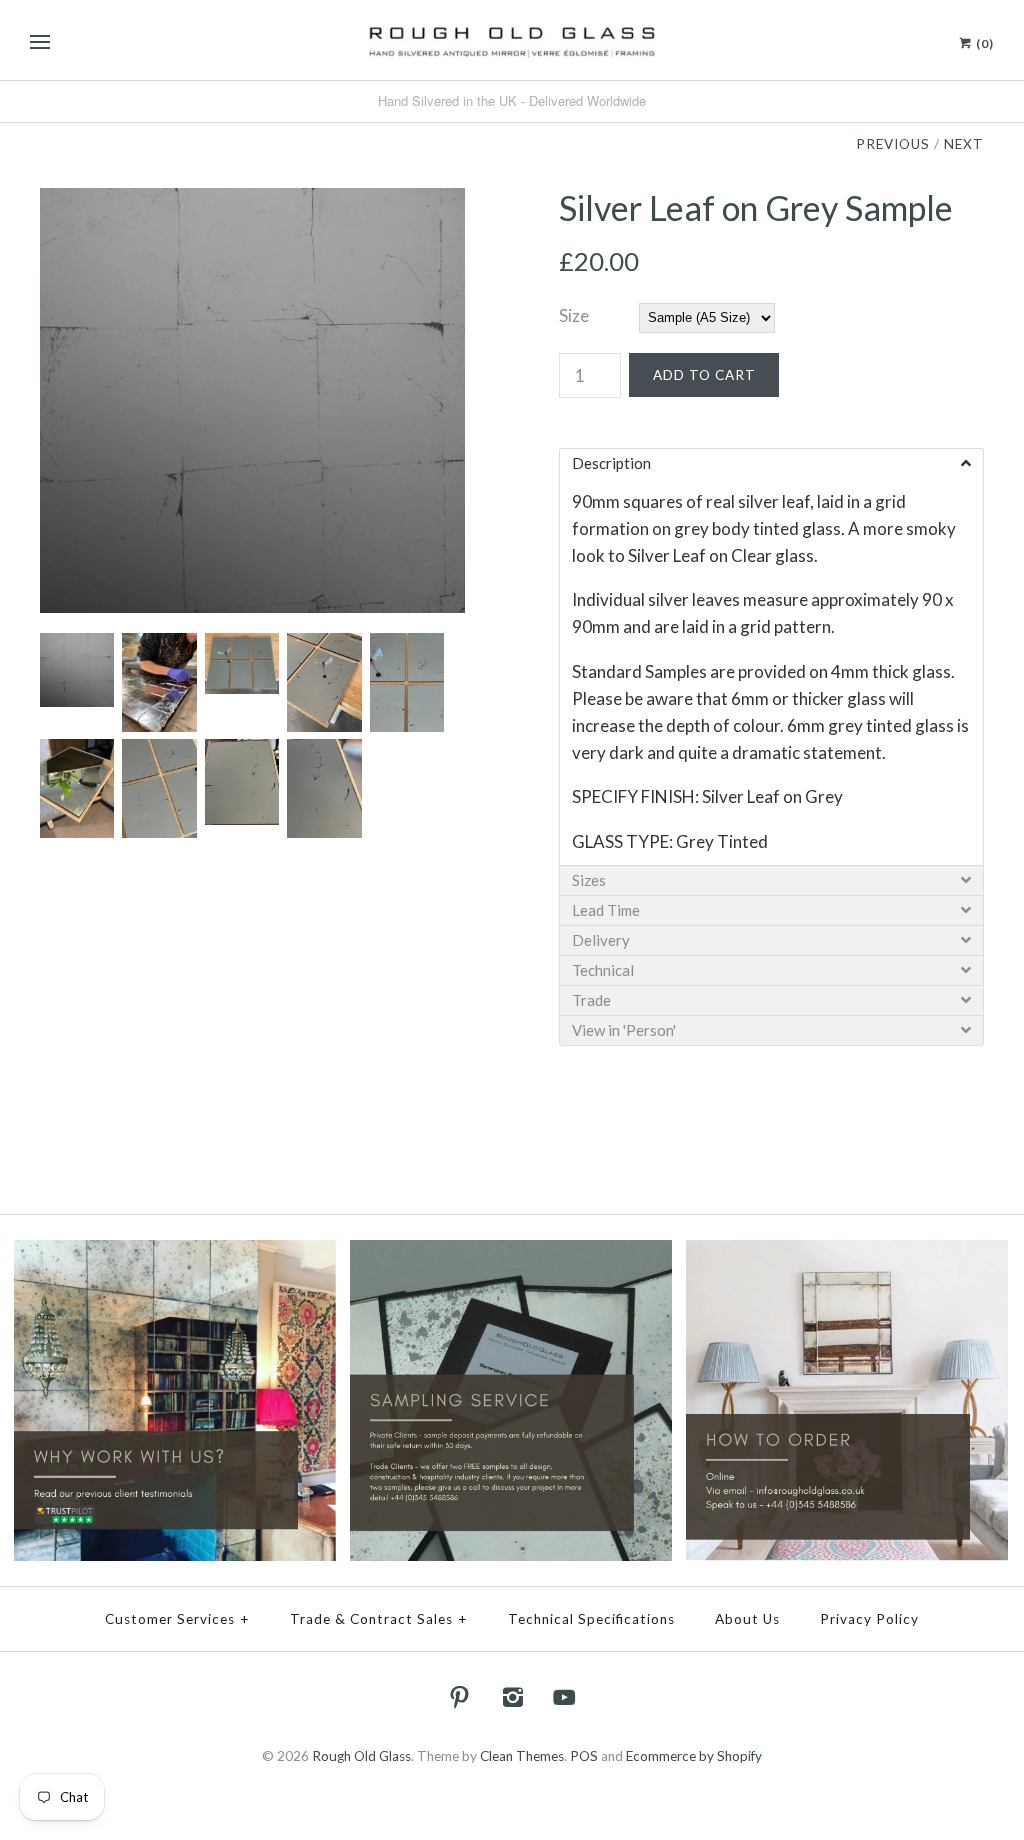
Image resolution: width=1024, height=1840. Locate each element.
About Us (747, 1619)
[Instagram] (512, 1697)
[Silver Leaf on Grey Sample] (158, 646)
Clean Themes (522, 1756)
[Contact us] (847, 1253)
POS (584, 1756)
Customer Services (177, 1619)
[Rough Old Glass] (512, 40)
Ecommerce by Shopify (694, 1756)
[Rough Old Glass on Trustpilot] (175, 1253)
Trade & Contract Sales (379, 1619)
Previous (893, 144)
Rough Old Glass (361, 1756)
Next (964, 144)
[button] (771, 463)
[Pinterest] (460, 1697)
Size (574, 315)
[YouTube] (565, 1697)
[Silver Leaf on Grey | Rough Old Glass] (252, 201)
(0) (983, 43)
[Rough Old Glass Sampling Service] (511, 1253)
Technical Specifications (591, 1619)
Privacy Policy (869, 1619)
